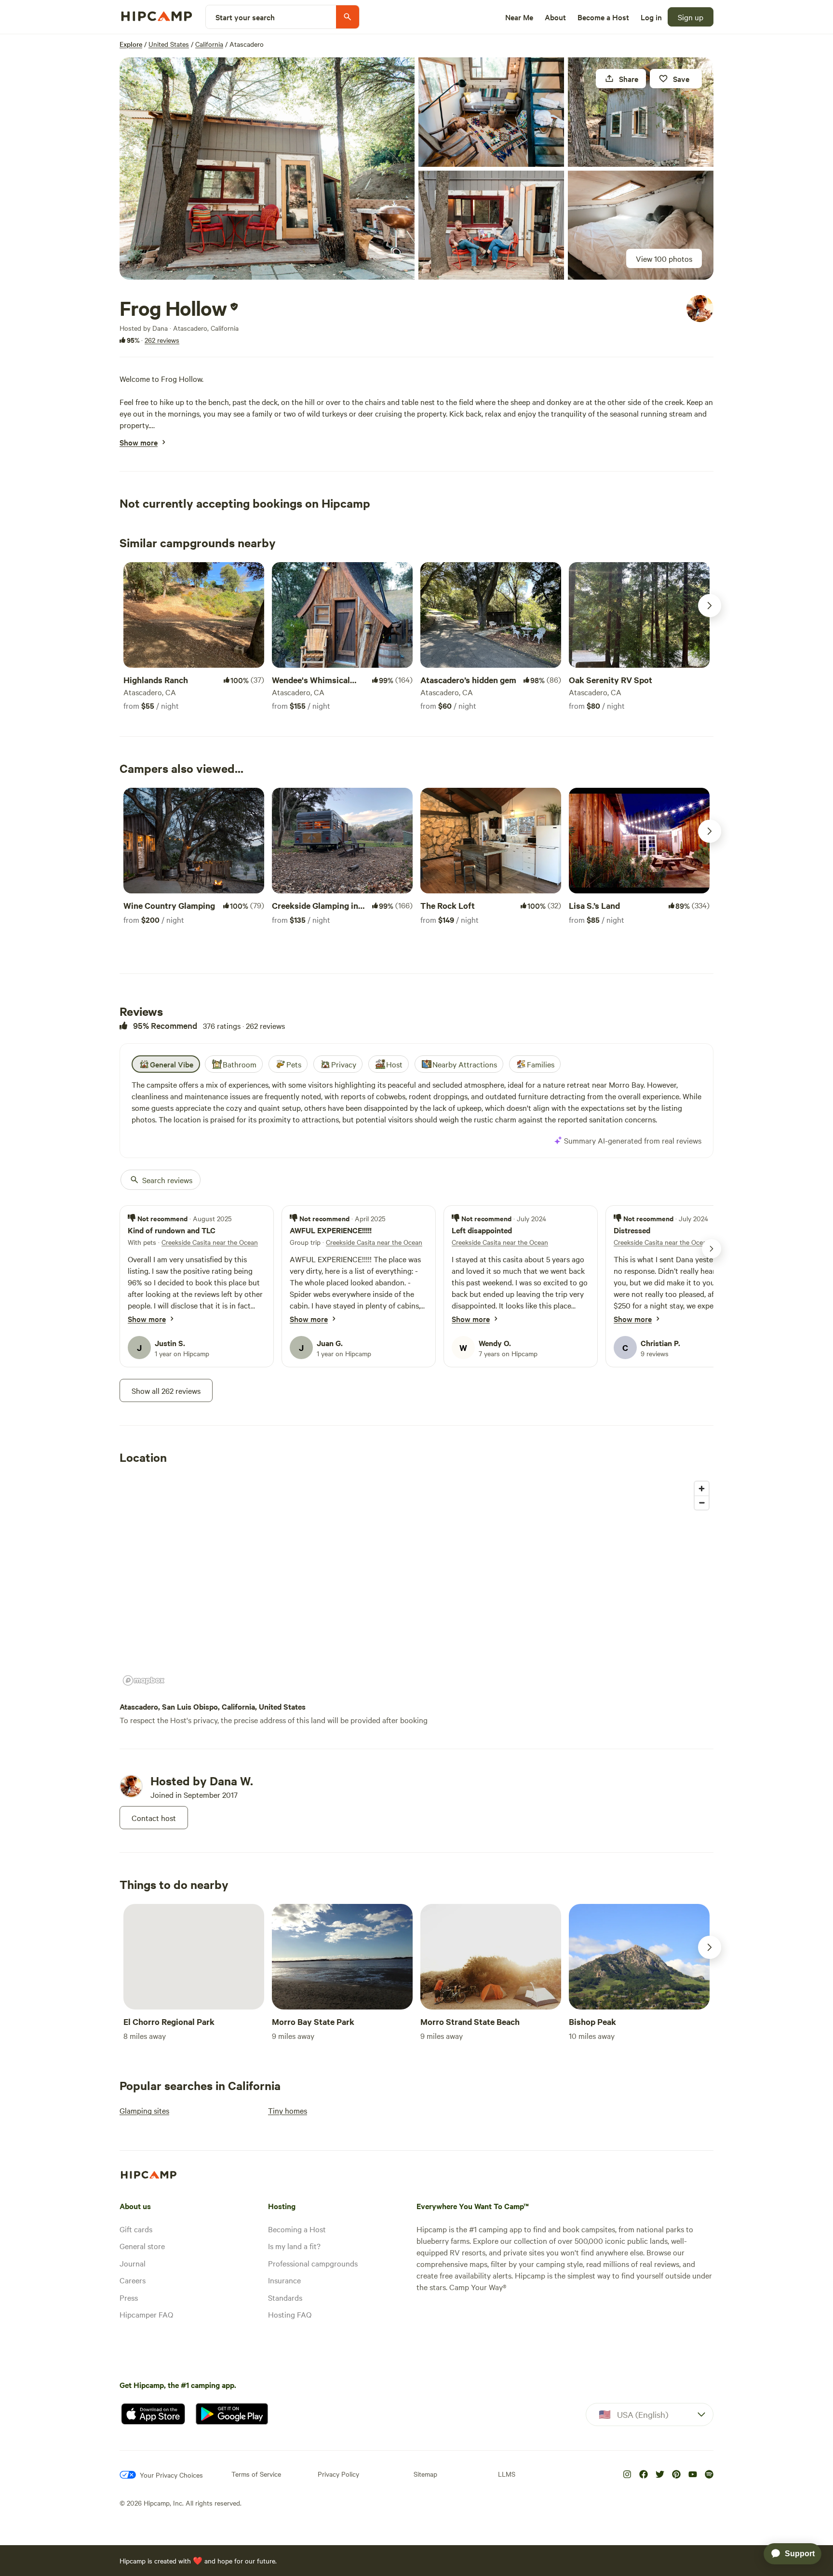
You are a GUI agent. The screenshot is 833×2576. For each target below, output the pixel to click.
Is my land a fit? (294, 2246)
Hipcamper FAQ (146, 2314)
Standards (285, 2297)
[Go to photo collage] (267, 169)
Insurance (284, 2280)
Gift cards (136, 2229)
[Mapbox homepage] (144, 1680)
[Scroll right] (710, 606)
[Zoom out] (702, 1503)
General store (142, 2246)
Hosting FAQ (290, 2314)
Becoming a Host (297, 2229)
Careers (133, 2280)
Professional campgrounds (313, 2263)
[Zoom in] (702, 1489)
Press (129, 2297)
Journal (133, 2263)
